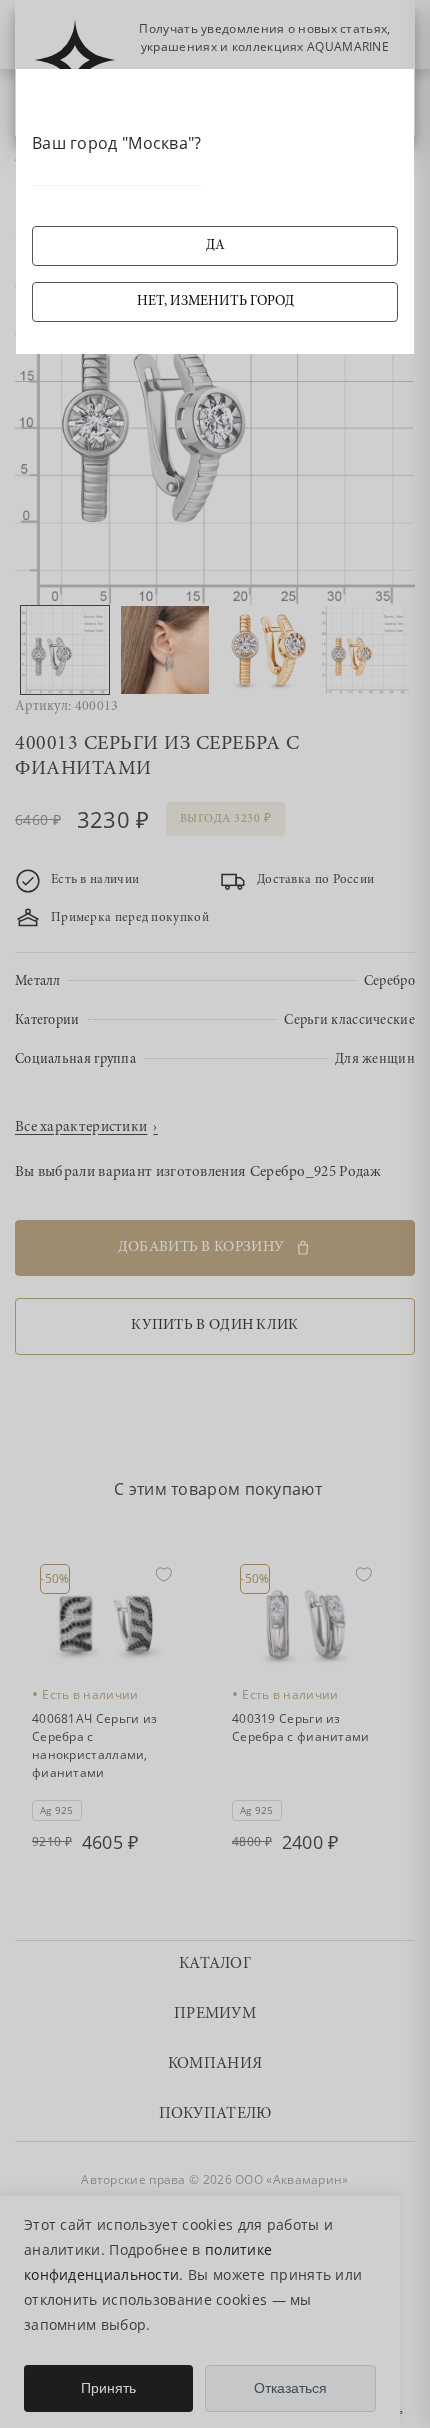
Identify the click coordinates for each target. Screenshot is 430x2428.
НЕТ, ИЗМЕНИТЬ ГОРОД (215, 302)
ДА (215, 246)
